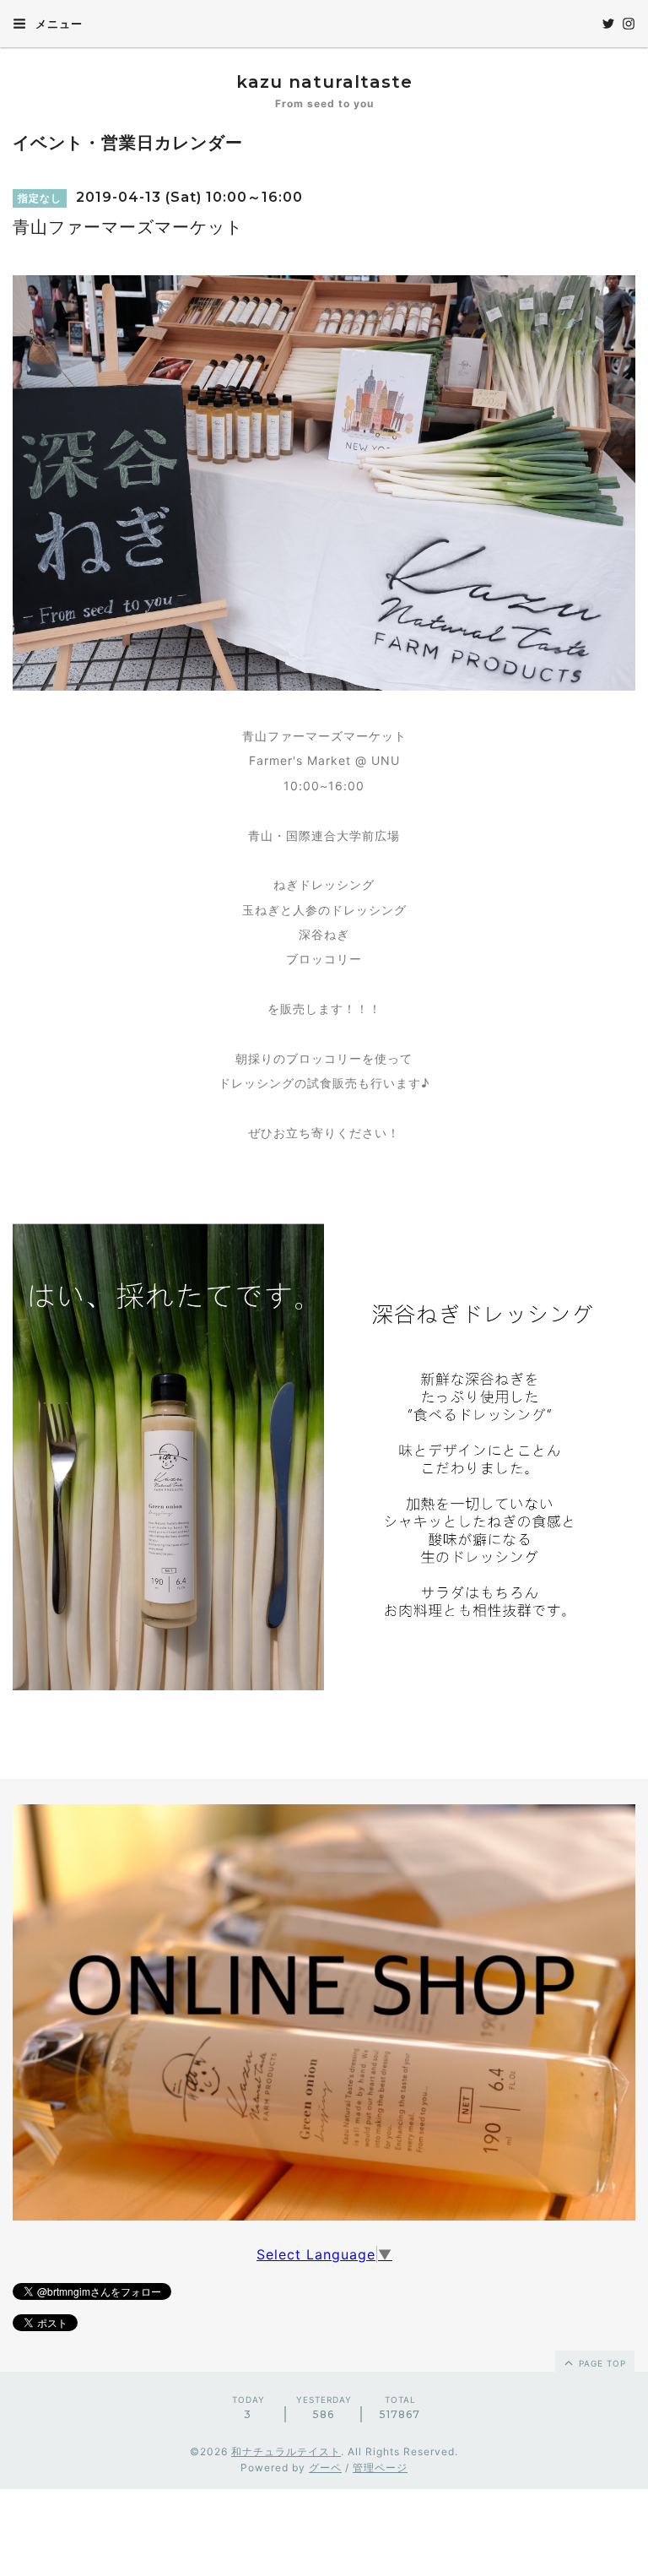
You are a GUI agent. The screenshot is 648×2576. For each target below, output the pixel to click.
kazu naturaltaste (324, 82)
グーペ (325, 2468)
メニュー (57, 24)
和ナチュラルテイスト (286, 2451)
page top (601, 2363)
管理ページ (380, 2468)
